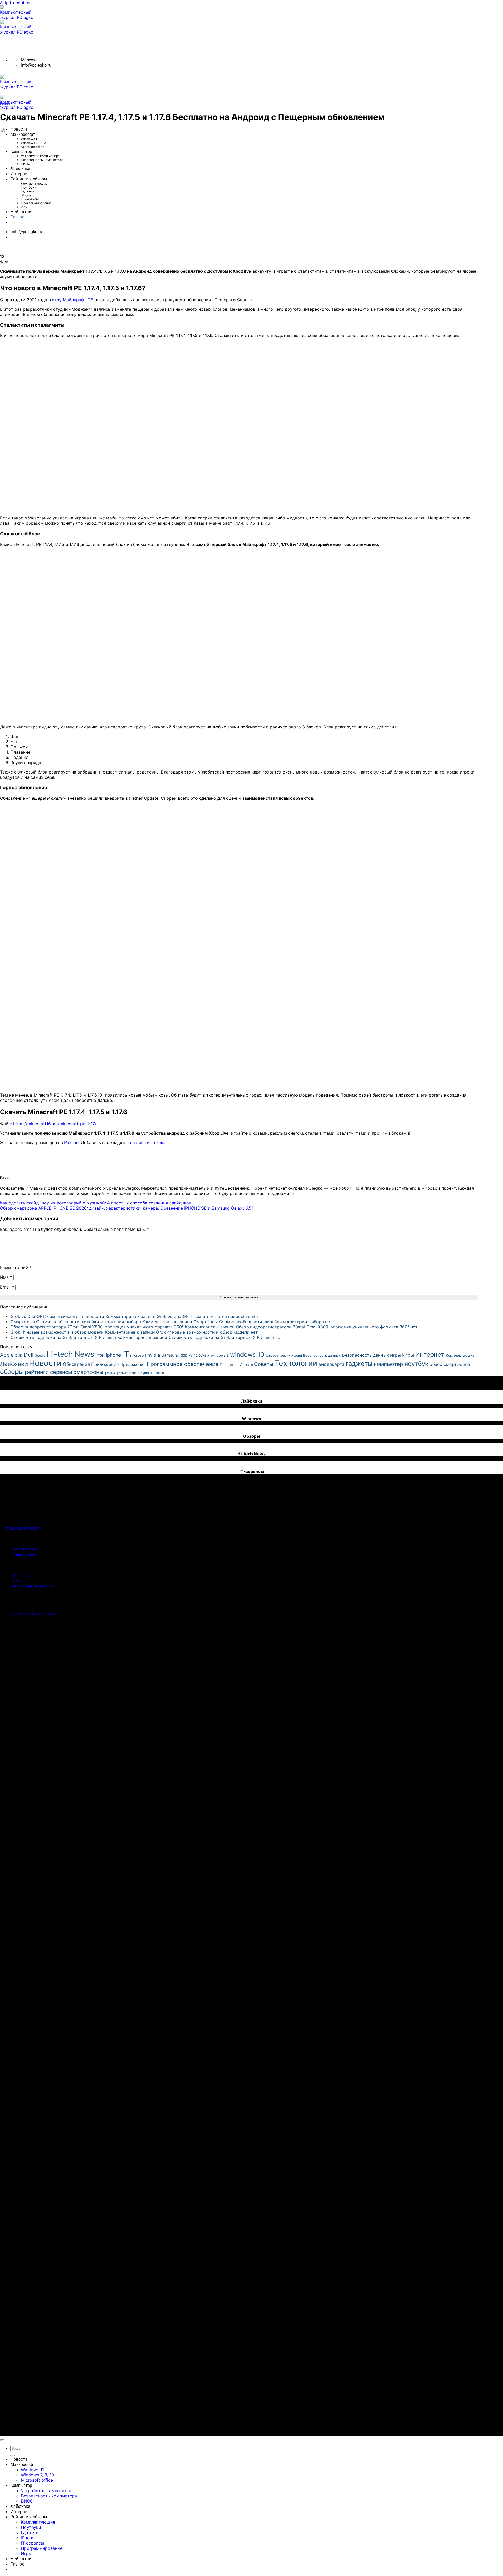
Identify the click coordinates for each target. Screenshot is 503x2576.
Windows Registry (278, 1356)
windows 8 (220, 1355)
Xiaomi (297, 1355)
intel (100, 1355)
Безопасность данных (322, 1355)
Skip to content (15, 3)
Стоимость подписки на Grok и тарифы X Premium (63, 1337)
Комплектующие (460, 1355)
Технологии (296, 1363)
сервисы (61, 1372)
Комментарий (16, 1268)
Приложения (105, 1364)
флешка (110, 1373)
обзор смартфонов (450, 1364)
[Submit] (13, 2455)
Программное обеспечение (183, 1364)
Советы (264, 1364)
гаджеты (359, 1364)
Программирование (42, 2548)
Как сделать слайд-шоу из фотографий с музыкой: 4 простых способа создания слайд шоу (96, 1203)
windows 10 (247, 1354)
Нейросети (21, 2559)
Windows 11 (32, 2470)
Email (7, 1287)
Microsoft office (37, 2480)
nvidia (154, 1355)
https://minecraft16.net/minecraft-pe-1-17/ (55, 1124)
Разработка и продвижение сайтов (32, 1614)
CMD (19, 1356)
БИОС (27, 2501)
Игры (395, 1355)
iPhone (28, 2538)
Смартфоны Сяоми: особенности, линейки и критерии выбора (76, 1322)
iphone (113, 1355)
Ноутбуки (31, 2527)
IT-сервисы (32, 2543)
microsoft (138, 1355)
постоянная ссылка (146, 1142)
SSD (184, 1355)
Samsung (170, 1355)
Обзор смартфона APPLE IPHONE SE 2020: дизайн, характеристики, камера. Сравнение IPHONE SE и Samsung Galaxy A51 (127, 1208)
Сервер (246, 1365)
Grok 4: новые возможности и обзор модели (57, 1332)
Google (40, 1356)
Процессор (229, 1365)
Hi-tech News (70, 1354)
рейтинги (37, 1372)
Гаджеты (30, 2532)
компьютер (389, 1364)
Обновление (76, 1364)
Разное (5, 104)
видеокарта (332, 1364)
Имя (6, 1277)
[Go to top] (2, 2440)
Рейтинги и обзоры (29, 2517)
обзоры (12, 1372)
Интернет (430, 1354)
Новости (45, 1363)
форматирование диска (134, 1373)
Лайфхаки (14, 1364)
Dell (29, 1355)
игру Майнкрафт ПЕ (73, 300)
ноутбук (416, 1364)
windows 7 (199, 1355)
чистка (159, 1373)
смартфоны (88, 1372)
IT (125, 1354)
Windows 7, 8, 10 (37, 2475)
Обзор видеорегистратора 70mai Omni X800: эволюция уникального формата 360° (97, 1327)
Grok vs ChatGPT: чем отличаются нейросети (57, 1316)
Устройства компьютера (47, 2491)
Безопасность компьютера (49, 2496)
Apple (7, 1355)
